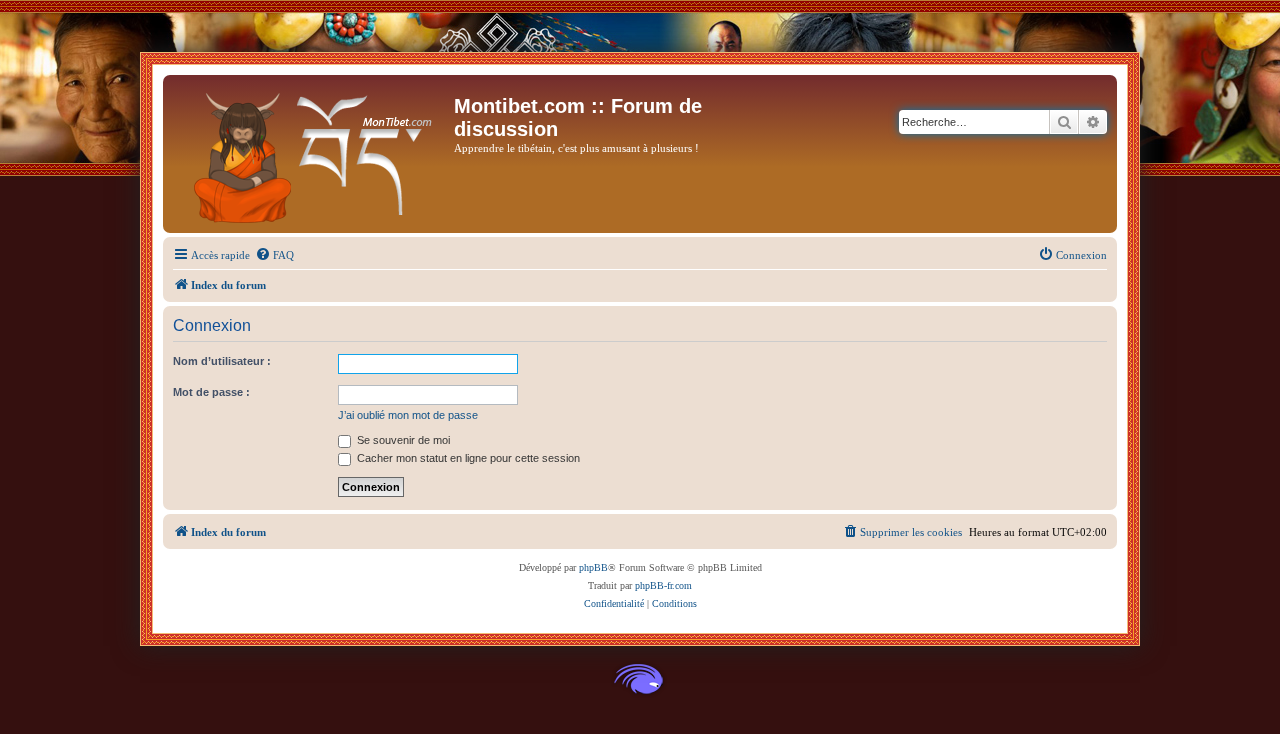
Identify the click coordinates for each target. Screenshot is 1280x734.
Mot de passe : (211, 392)
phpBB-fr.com (663, 585)
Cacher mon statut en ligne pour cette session (467, 458)
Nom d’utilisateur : (222, 361)
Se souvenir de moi (402, 440)
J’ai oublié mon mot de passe (408, 415)
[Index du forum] (311, 154)
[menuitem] (274, 255)
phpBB (593, 567)
